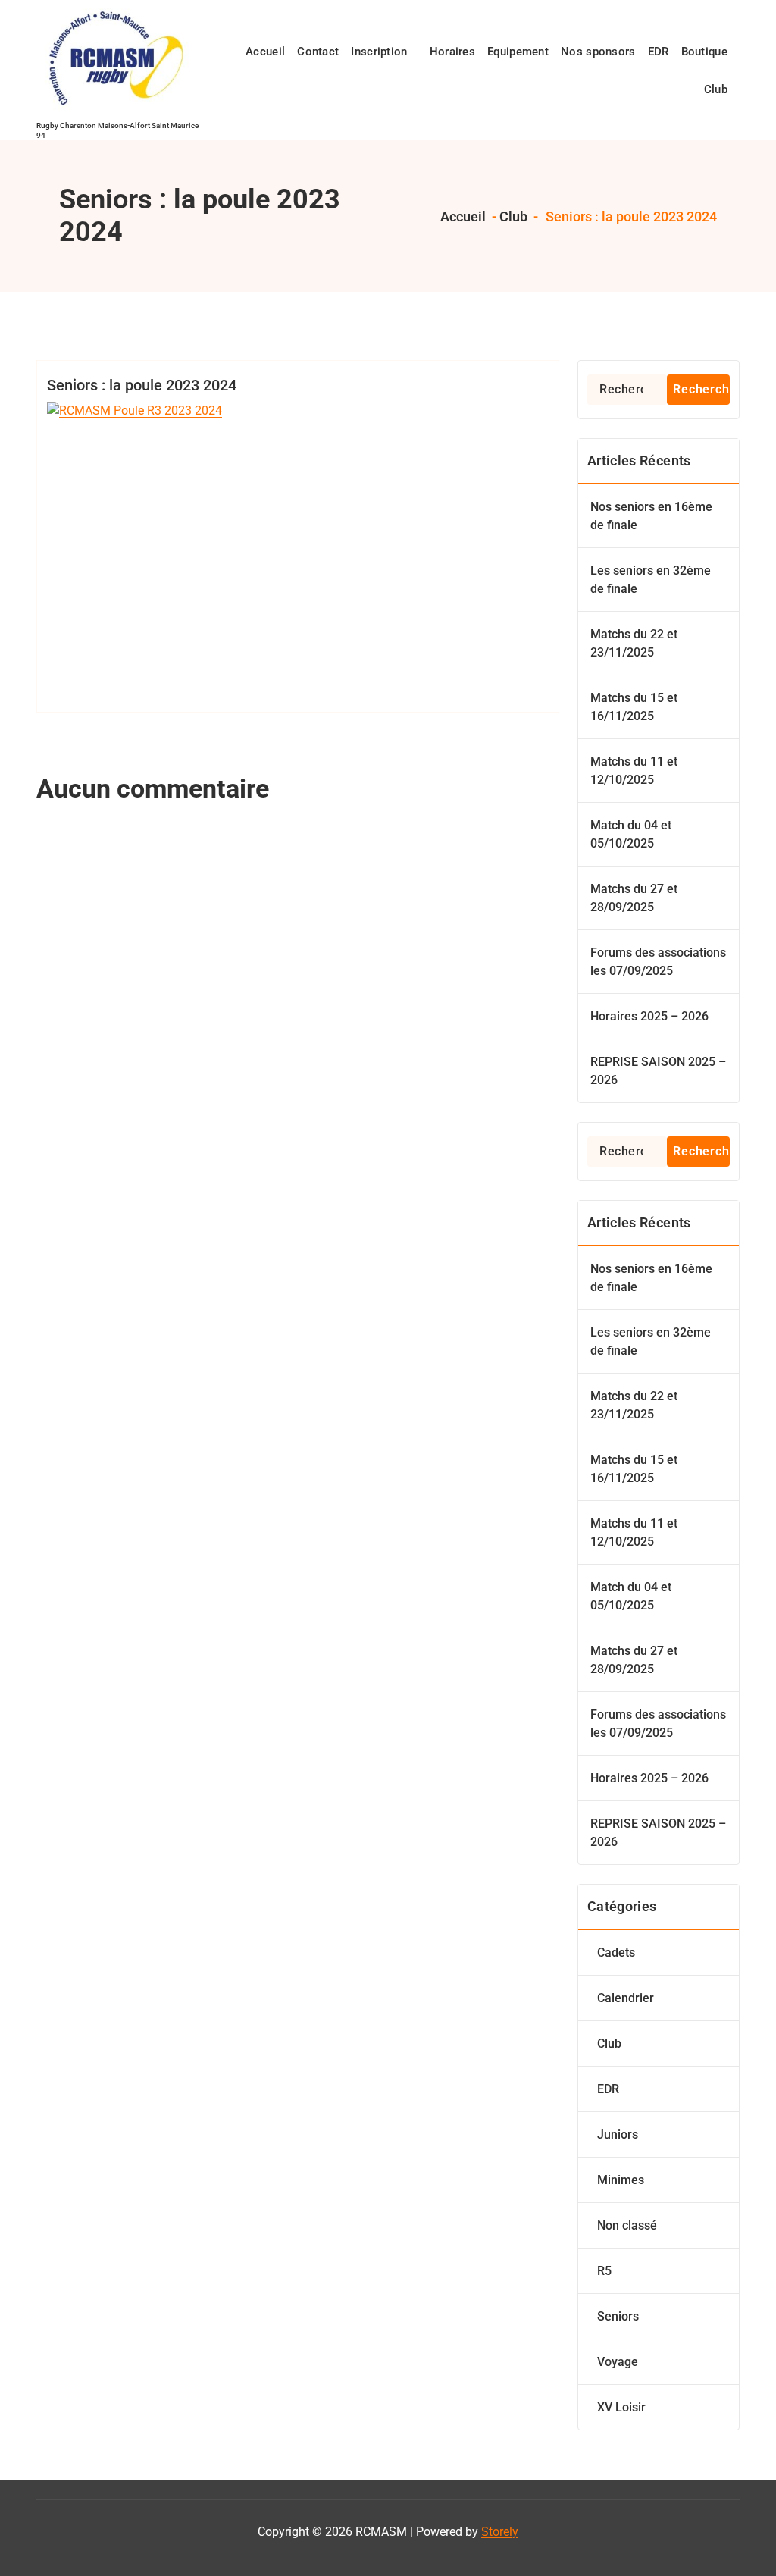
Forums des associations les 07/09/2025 (658, 962)
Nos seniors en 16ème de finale (651, 516)
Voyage (618, 2362)
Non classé (627, 2225)
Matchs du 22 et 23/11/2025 (634, 643)
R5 (604, 2271)
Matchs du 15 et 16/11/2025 (634, 707)
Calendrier (626, 1998)
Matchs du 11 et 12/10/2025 (634, 771)
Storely (500, 2532)
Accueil (462, 216)
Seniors (618, 2316)
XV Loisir (621, 2407)
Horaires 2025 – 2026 (649, 1016)
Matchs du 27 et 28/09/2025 (634, 898)
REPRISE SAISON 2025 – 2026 (658, 1071)
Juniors (618, 2134)
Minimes (621, 2180)
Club (513, 216)
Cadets (616, 1952)
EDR (608, 2089)
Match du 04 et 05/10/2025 (631, 834)
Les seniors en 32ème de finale (651, 580)
